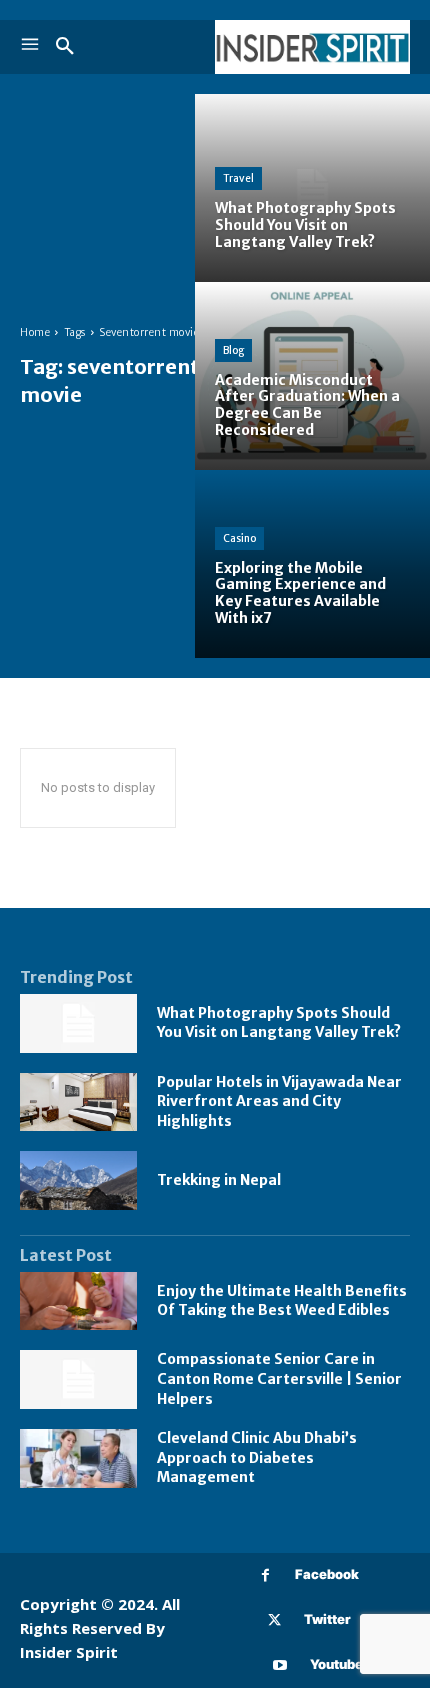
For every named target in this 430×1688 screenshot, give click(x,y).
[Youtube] (280, 1665)
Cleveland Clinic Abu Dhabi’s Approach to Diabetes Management (257, 1457)
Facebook (327, 1574)
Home (35, 332)
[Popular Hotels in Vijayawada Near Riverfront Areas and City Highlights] (78, 1102)
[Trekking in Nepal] (78, 1180)
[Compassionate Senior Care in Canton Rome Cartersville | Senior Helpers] (78, 1379)
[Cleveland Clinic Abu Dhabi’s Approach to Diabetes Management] (78, 1458)
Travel (238, 178)
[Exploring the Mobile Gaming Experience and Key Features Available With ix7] (312, 564)
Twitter (327, 1619)
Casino (239, 538)
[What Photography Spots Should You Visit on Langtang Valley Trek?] (312, 188)
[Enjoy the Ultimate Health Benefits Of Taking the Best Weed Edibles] (78, 1301)
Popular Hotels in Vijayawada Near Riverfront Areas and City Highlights (279, 1101)
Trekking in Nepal (219, 1180)
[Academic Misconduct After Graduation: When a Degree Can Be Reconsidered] (312, 376)
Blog (233, 350)
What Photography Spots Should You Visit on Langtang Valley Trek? (279, 1023)
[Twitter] (274, 1620)
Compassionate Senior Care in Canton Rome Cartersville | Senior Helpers (279, 1378)
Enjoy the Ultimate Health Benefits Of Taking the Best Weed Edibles (282, 1301)
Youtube (336, 1664)
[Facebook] (265, 1575)
